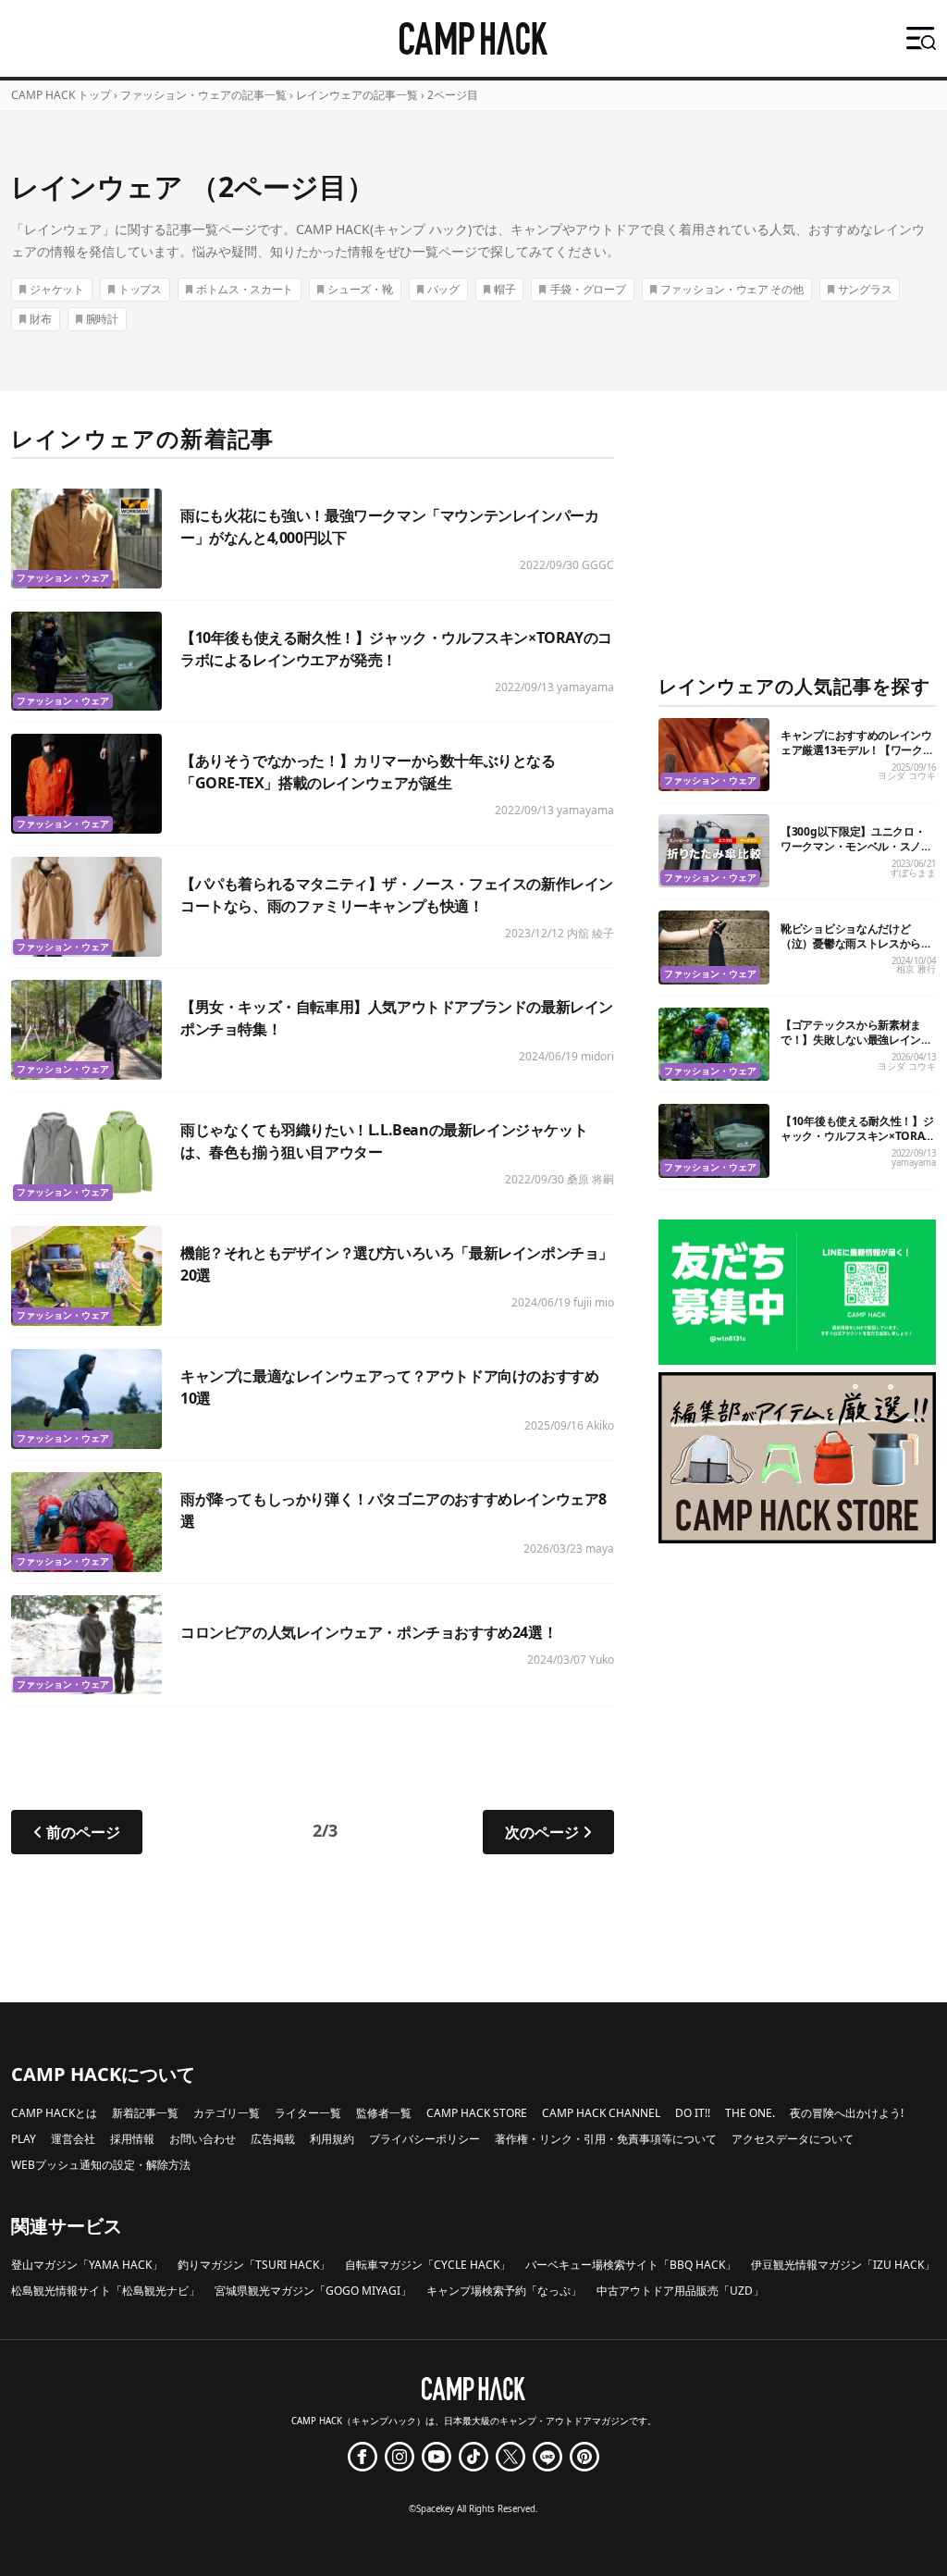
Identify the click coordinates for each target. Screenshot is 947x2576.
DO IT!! (693, 2113)
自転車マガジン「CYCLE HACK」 (428, 2265)
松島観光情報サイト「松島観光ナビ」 (105, 2291)
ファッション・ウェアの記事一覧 (203, 95)
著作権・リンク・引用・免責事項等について (606, 2139)
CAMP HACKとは (54, 2113)
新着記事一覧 (145, 2113)
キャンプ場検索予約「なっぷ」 (504, 2291)
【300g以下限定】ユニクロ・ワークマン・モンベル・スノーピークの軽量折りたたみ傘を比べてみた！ (856, 854)
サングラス (865, 289)
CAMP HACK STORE (477, 2113)
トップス (140, 289)
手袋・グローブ (588, 289)
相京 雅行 (916, 969)
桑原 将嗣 (590, 1179)
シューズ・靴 (360, 289)
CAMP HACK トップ (61, 95)
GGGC (598, 565)
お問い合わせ (203, 2139)
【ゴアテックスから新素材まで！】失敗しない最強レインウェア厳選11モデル (856, 1040)
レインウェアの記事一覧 (357, 95)
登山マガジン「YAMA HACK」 (87, 2265)
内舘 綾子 (590, 933)
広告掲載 (273, 2139)
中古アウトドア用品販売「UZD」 (680, 2291)
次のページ (542, 1832)
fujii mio (594, 1302)
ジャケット (57, 289)
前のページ (83, 1832)
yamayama (585, 687)
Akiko (600, 1425)
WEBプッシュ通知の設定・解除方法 (101, 2165)
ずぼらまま (913, 873)
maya (600, 1548)
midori (597, 1056)
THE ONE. (750, 2113)
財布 (40, 319)
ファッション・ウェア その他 (732, 289)
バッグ (443, 289)
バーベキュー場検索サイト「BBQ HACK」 (631, 2265)
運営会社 (73, 2139)
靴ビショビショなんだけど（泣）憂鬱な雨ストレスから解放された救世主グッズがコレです (856, 951)
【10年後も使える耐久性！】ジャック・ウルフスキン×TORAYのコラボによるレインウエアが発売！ (857, 1143)
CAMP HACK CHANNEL (601, 2113)
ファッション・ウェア (63, 578)
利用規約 (332, 2139)
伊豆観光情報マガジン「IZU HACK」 (843, 2265)
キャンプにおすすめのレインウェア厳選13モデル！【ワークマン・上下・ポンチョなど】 (857, 750)
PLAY (24, 2139)
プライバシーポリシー (424, 2139)
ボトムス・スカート (245, 289)
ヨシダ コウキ (907, 776)
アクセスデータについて (793, 2139)
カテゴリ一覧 (227, 2113)
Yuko (602, 1660)
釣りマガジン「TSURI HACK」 (254, 2265)
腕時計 (102, 319)
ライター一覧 (308, 2113)
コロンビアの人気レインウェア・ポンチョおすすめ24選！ (369, 1632)
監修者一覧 (384, 2113)
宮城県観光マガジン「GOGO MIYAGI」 (313, 2291)
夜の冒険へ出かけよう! (847, 2113)
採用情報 (132, 2139)
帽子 (504, 289)
